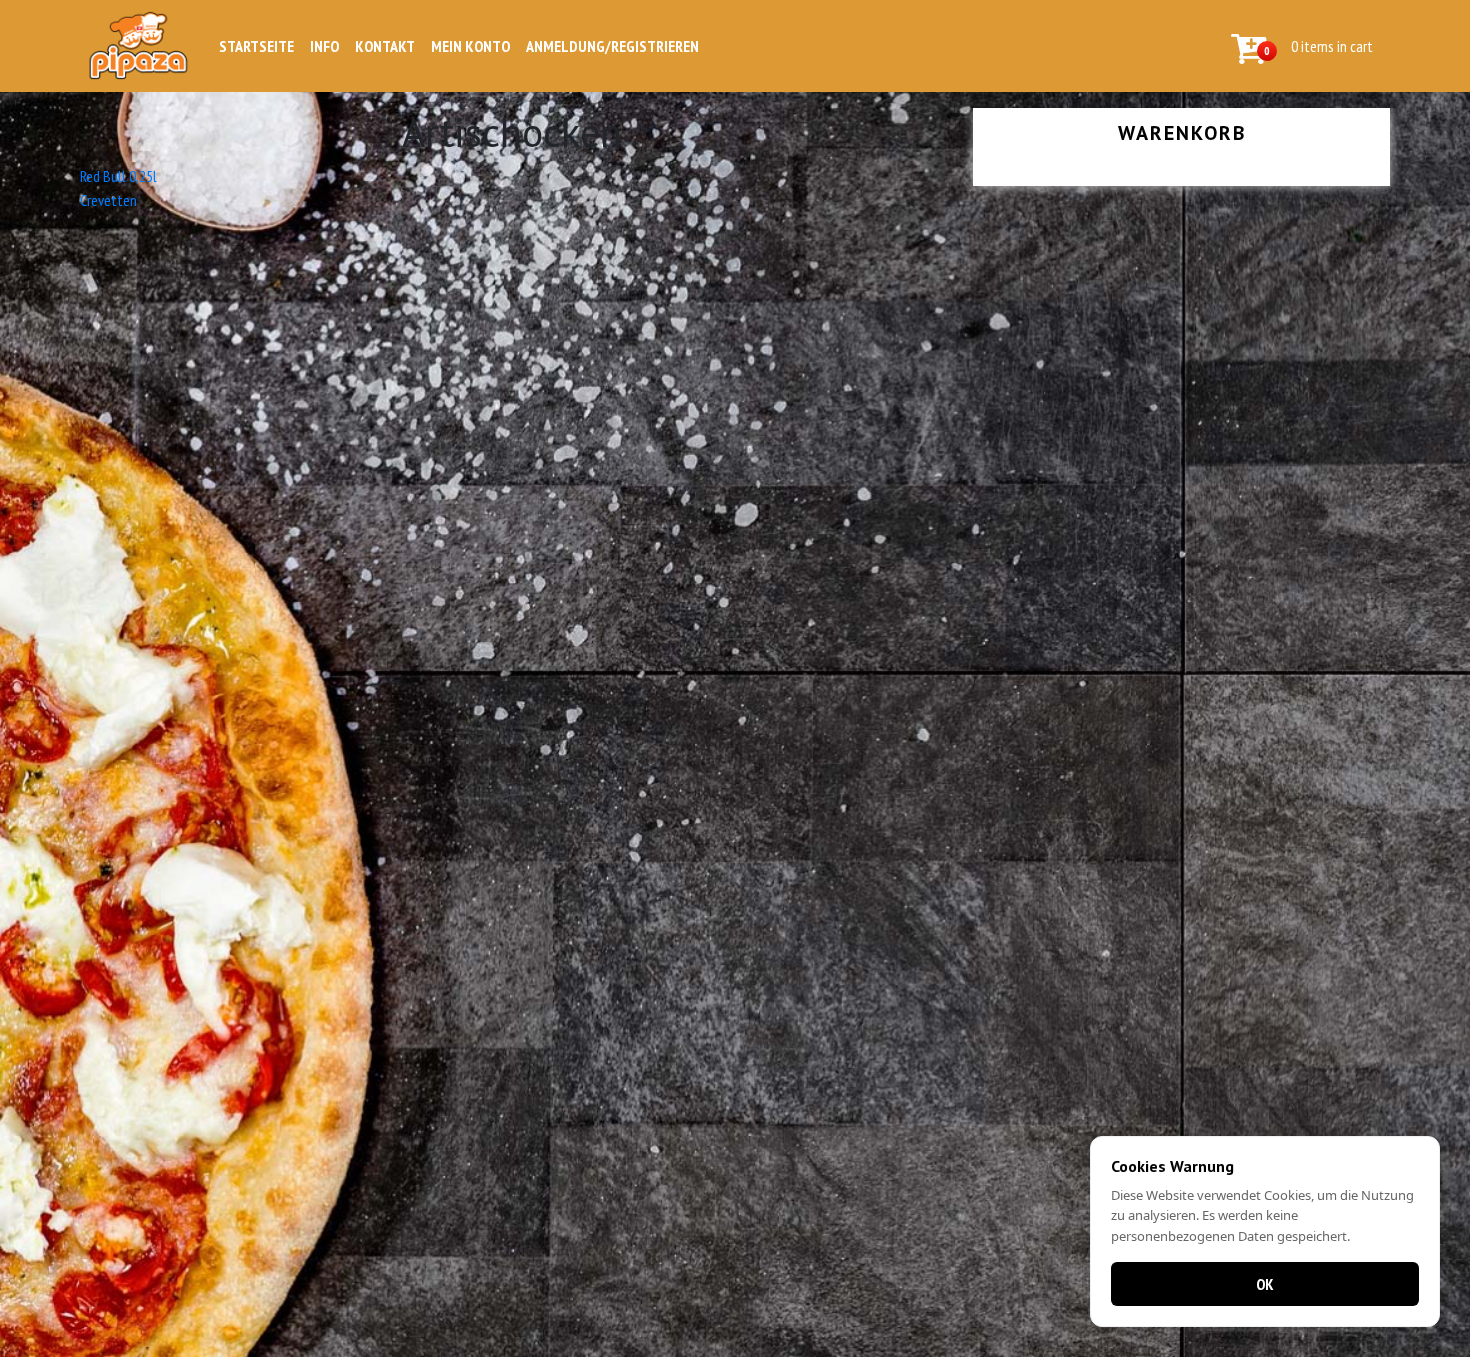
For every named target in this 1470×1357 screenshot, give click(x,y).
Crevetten (108, 200)
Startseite (256, 46)
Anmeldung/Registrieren (612, 46)
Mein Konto (470, 46)
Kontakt (385, 46)
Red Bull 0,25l (118, 176)
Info (324, 46)
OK (1265, 1284)
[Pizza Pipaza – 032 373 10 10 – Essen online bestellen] (141, 46)
